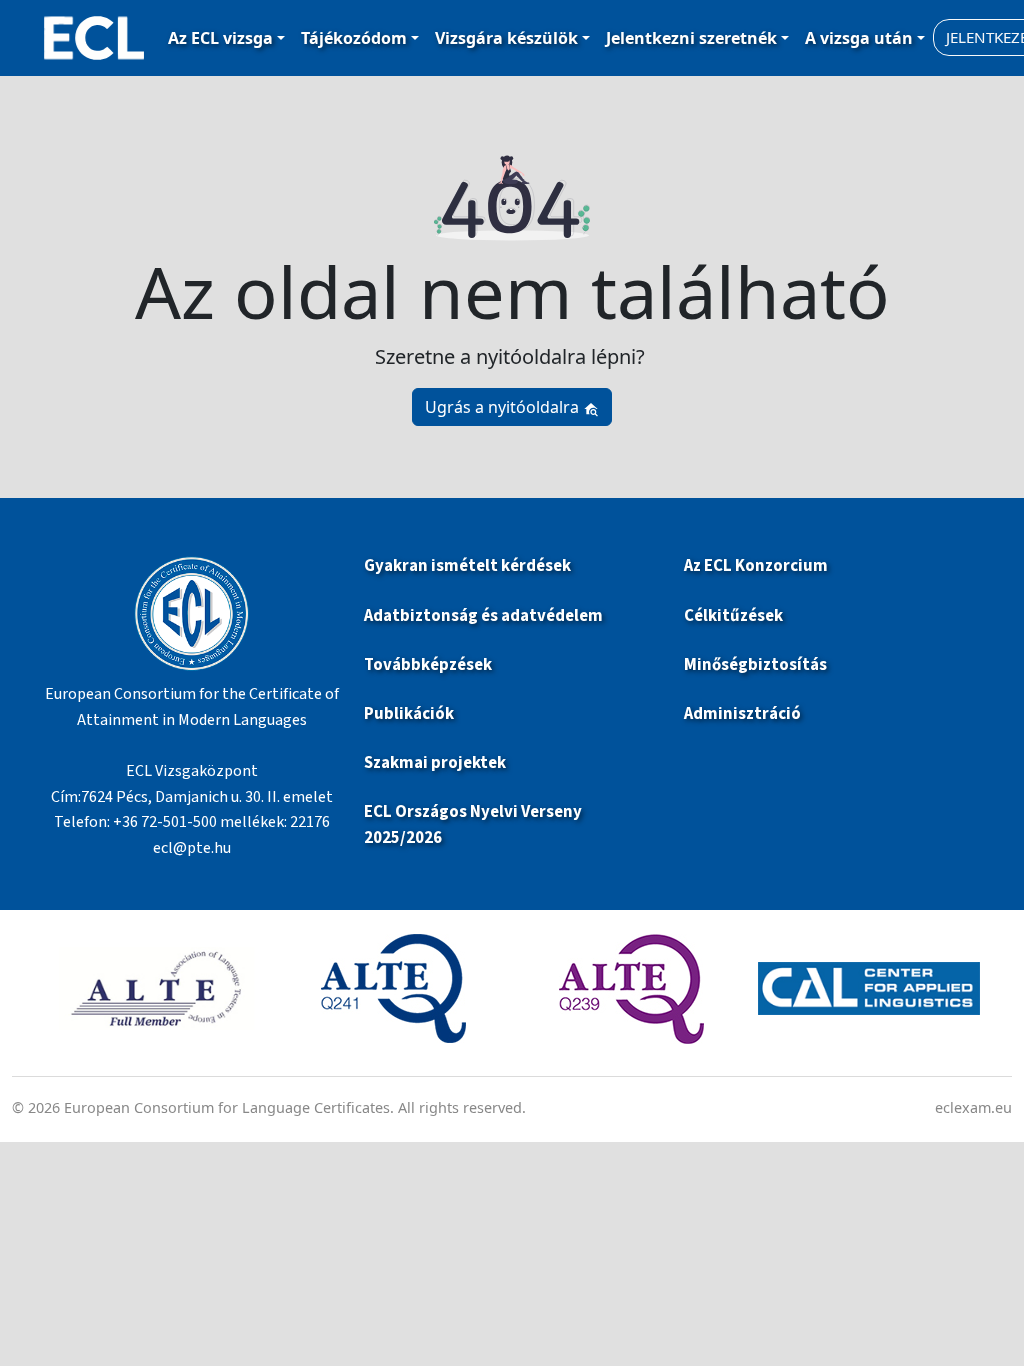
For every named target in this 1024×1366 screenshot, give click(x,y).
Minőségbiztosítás (755, 665)
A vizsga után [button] (859, 38)
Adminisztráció (742, 714)
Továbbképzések (428, 665)
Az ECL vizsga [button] (220, 38)
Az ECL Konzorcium (756, 566)
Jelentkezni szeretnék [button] (691, 38)
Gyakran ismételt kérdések (469, 566)
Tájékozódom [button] (354, 38)
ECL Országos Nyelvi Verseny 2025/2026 (473, 824)
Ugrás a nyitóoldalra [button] (504, 407)
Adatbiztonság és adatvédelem (483, 616)
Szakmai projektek (435, 763)
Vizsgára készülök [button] (506, 38)
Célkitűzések (733, 616)
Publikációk (409, 714)
